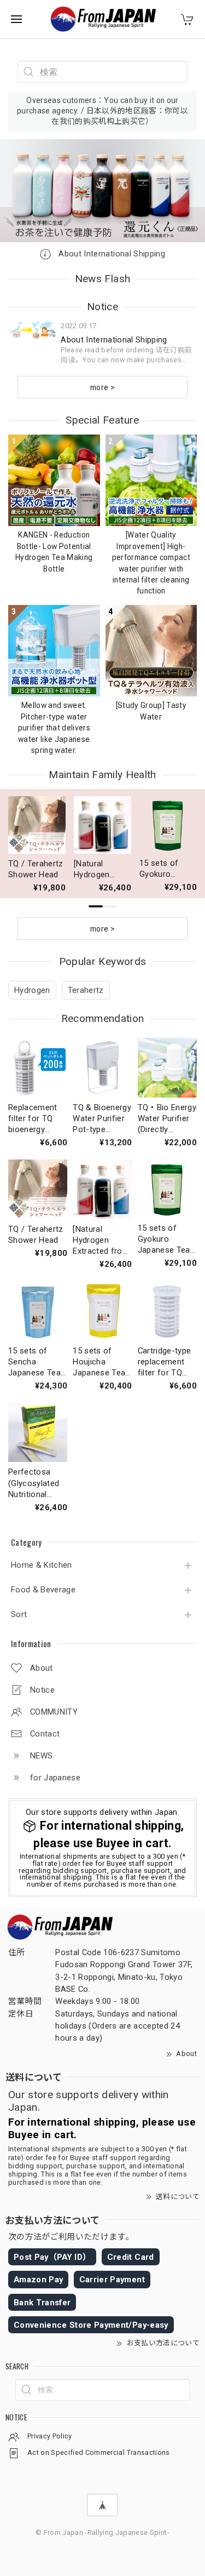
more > (102, 387)
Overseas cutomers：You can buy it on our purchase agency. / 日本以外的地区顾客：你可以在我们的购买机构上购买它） (102, 111)
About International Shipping (111, 254)
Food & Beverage (43, 1590)
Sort (19, 1615)
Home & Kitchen (42, 1565)
